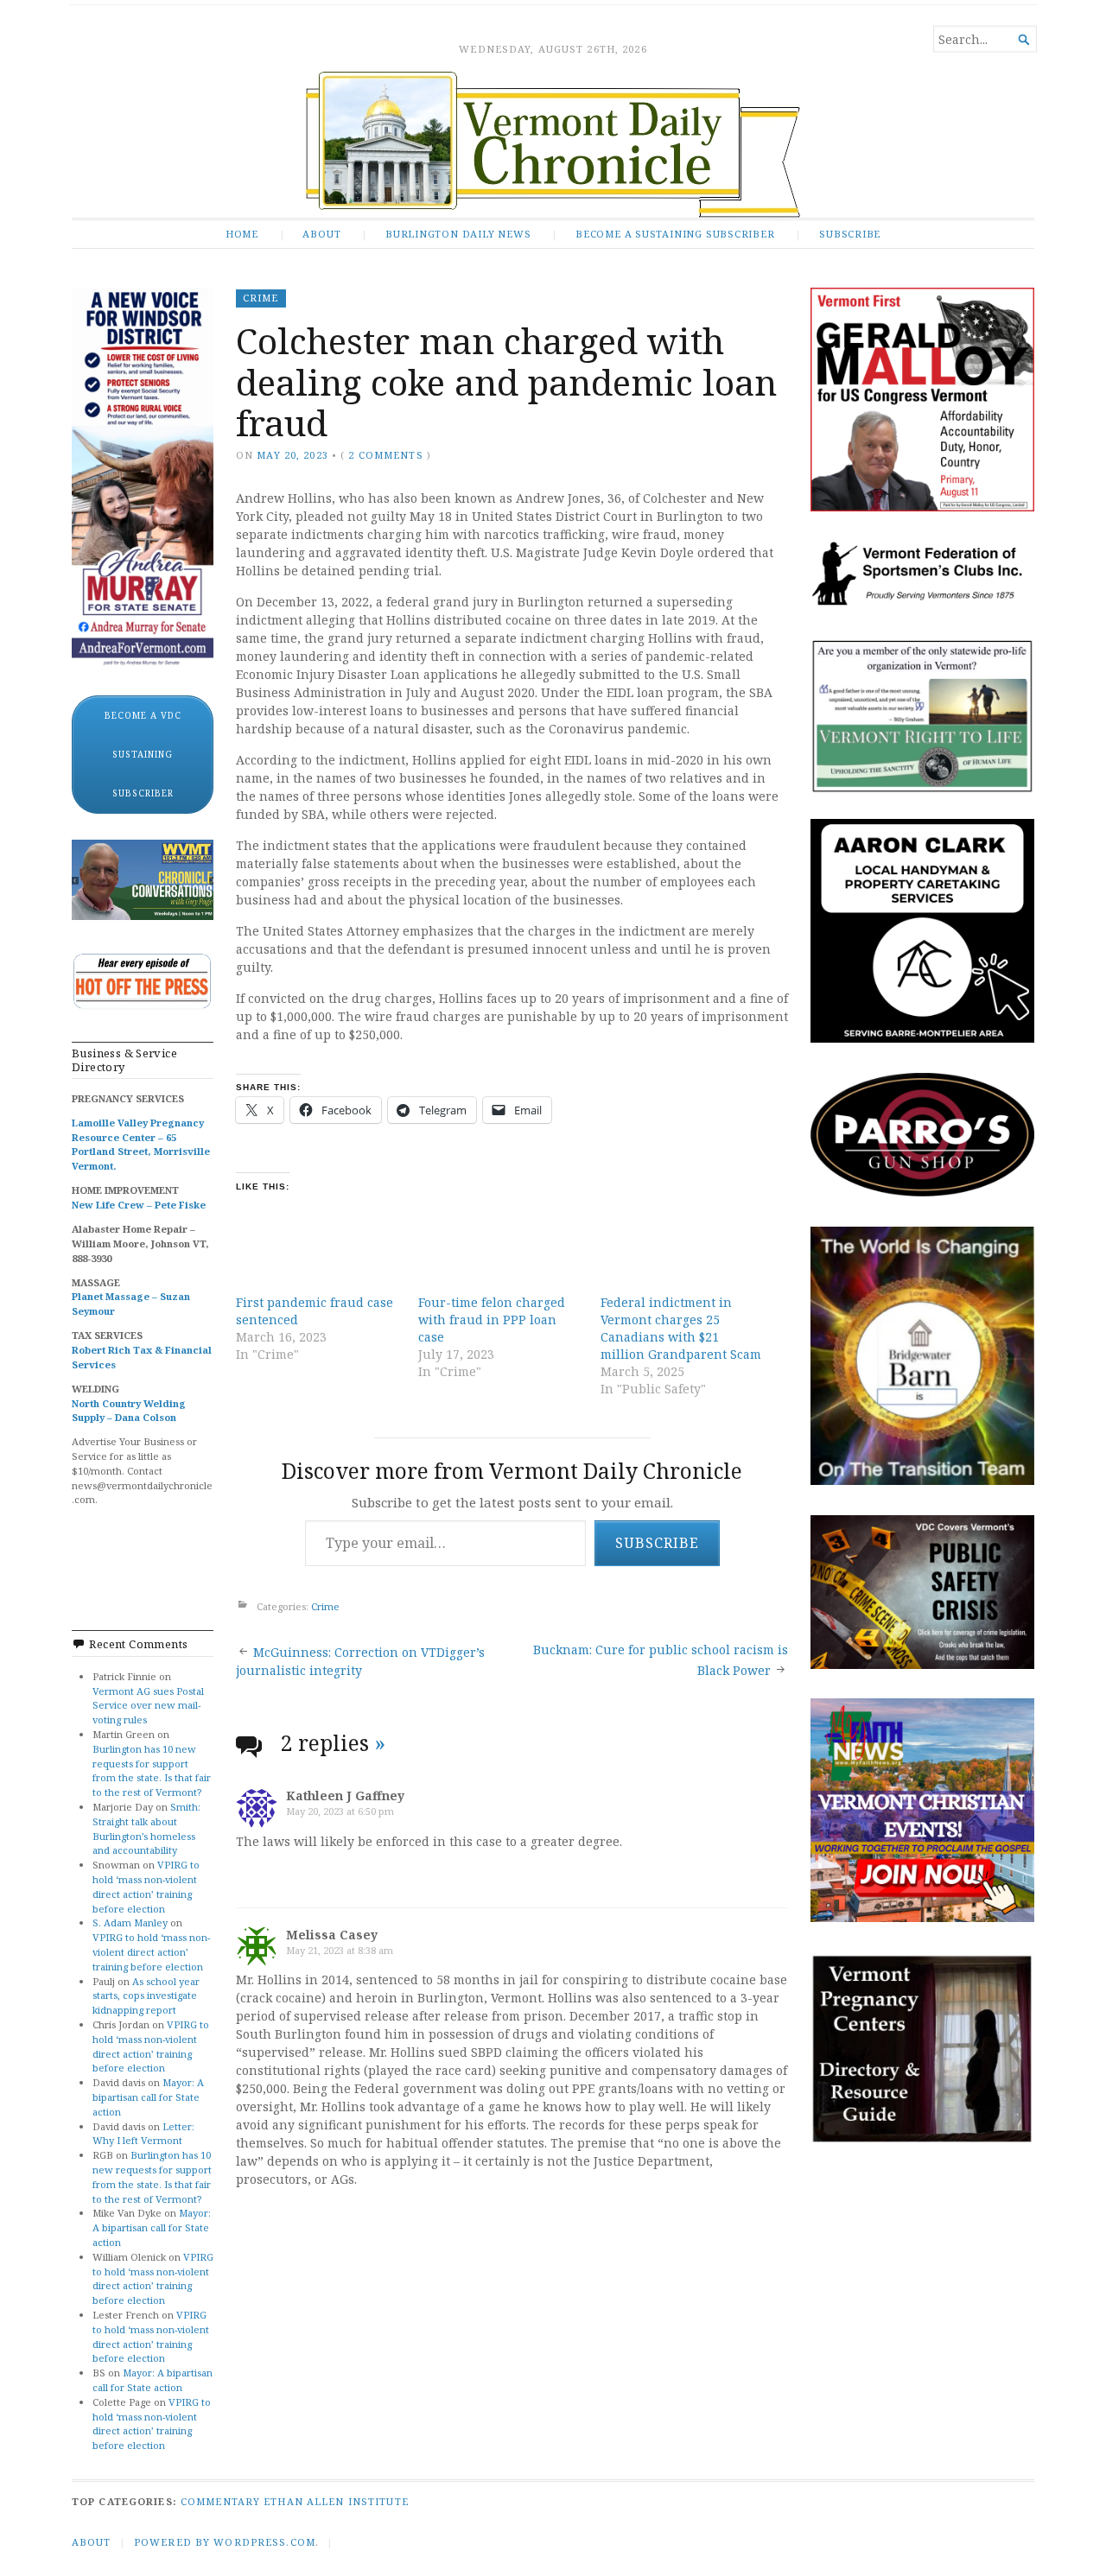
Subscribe (850, 234)
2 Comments (385, 455)
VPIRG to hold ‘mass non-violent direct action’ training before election (146, 1886)
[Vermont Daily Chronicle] (553, 145)
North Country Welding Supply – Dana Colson (129, 1411)
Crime (261, 298)
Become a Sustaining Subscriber (675, 234)
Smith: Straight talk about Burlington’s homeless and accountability (146, 1828)
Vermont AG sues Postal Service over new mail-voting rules (148, 1706)
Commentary (220, 2501)
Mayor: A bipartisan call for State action (148, 2097)
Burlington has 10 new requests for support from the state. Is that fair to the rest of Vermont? (152, 1770)
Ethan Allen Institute (336, 2501)
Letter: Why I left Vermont (143, 2134)
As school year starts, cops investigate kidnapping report (146, 1996)
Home (242, 234)
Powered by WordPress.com (225, 2542)
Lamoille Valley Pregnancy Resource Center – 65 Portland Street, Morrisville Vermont (141, 1144)
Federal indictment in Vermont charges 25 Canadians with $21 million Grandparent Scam (681, 1328)
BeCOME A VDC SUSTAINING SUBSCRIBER (143, 754)
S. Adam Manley (130, 1922)
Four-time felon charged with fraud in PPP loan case (492, 1320)
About (321, 234)
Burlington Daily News (458, 234)
